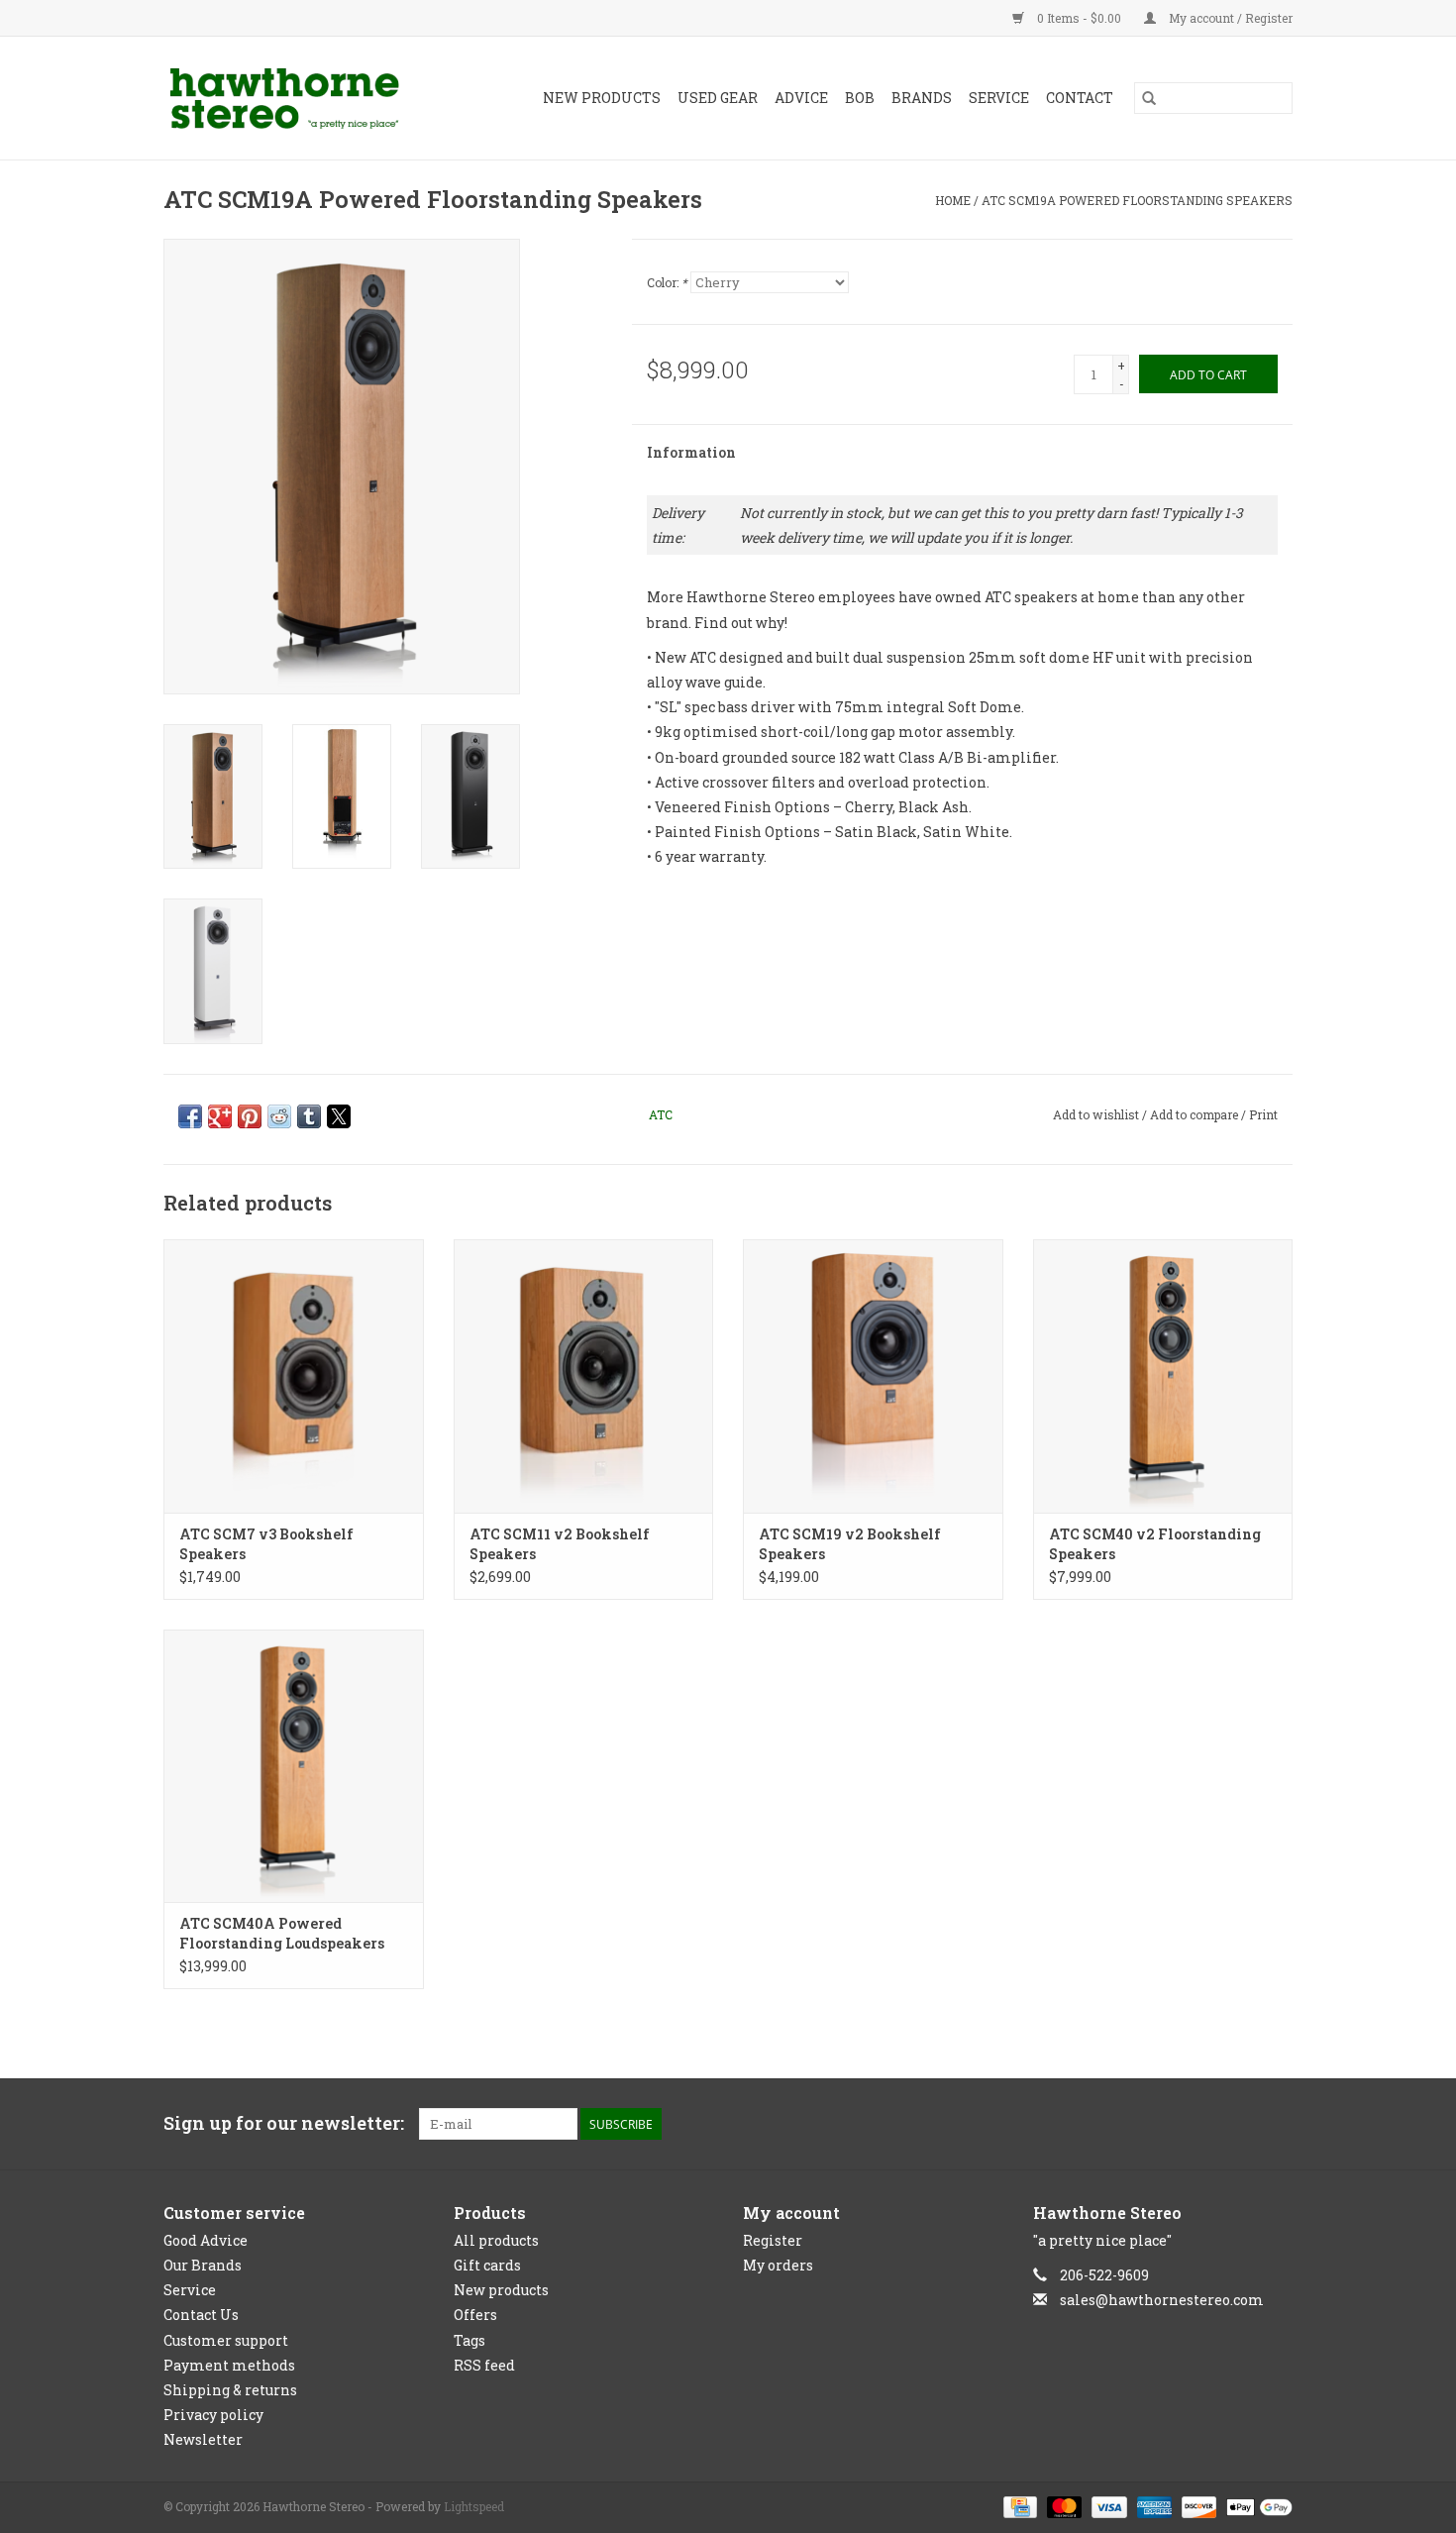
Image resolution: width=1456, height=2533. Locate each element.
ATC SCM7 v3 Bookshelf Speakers (266, 1544)
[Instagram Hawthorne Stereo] (1277, 2124)
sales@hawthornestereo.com (1162, 2300)
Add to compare (1196, 1114)
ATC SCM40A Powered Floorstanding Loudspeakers (282, 1933)
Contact (1080, 98)
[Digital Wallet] (1256, 2506)
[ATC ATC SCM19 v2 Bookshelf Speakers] (873, 1375)
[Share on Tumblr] (309, 1116)
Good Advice (206, 2240)
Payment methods (229, 2365)
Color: (667, 282)
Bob (860, 98)
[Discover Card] (1197, 2506)
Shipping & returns (230, 2390)
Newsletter (203, 2439)
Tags (469, 2340)
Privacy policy (213, 2415)
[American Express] (1152, 2506)
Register (773, 2240)
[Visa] (1107, 2506)
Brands (922, 98)
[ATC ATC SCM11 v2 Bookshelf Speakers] (584, 1375)
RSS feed (484, 2365)
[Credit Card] (1018, 2506)
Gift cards (487, 2265)
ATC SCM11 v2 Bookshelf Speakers (560, 1544)
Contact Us (201, 2315)
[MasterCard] (1062, 2506)
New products (501, 2290)
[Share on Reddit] (279, 1116)
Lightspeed (474, 2506)
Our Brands (203, 2265)
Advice (801, 98)
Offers (475, 2315)
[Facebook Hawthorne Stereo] (1242, 2124)
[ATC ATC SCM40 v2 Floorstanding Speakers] (1163, 1375)
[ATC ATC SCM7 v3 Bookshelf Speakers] (294, 1375)
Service (999, 98)
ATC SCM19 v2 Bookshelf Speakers (850, 1544)
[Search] (1149, 98)
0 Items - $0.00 (1079, 18)
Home (953, 200)
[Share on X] (339, 1116)
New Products (602, 98)
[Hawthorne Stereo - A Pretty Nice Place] (301, 98)
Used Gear (718, 98)
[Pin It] (250, 1116)
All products (496, 2240)
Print (1263, 1114)
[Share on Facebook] (190, 1116)
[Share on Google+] (220, 1116)
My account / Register (1229, 18)
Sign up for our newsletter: (284, 2123)
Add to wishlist (1097, 1114)
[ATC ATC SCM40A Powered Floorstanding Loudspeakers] (294, 1766)
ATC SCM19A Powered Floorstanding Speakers (1137, 200)
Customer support (226, 2340)
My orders (778, 2265)
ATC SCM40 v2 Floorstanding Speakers (1155, 1544)
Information (691, 452)
